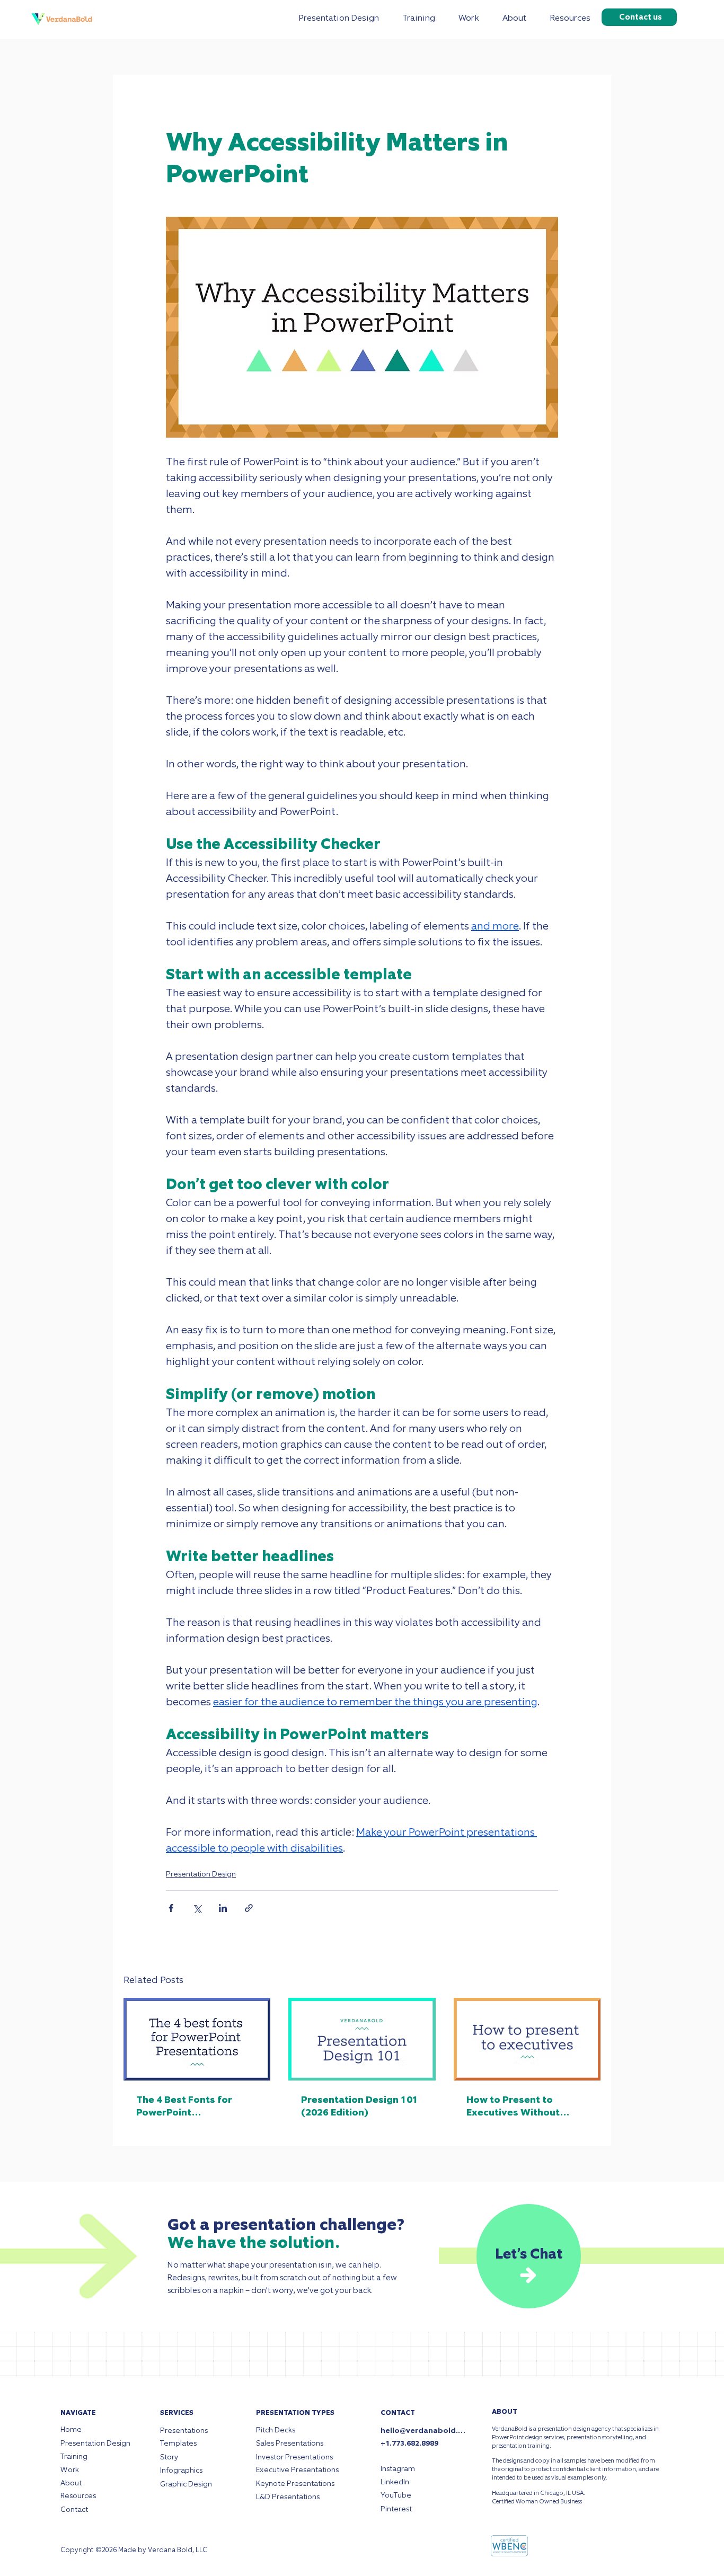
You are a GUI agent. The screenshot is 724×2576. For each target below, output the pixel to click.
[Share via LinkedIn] (223, 1908)
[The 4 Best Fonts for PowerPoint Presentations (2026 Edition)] (197, 2039)
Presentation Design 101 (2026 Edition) (360, 2106)
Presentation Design (201, 1874)
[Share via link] (249, 1908)
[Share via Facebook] (171, 1908)
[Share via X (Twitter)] (197, 1908)
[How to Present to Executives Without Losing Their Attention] (527, 2039)
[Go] (528, 2276)
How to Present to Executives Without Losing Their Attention (520, 2106)
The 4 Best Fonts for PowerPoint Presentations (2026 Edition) (185, 2106)
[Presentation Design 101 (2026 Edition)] (362, 2039)
